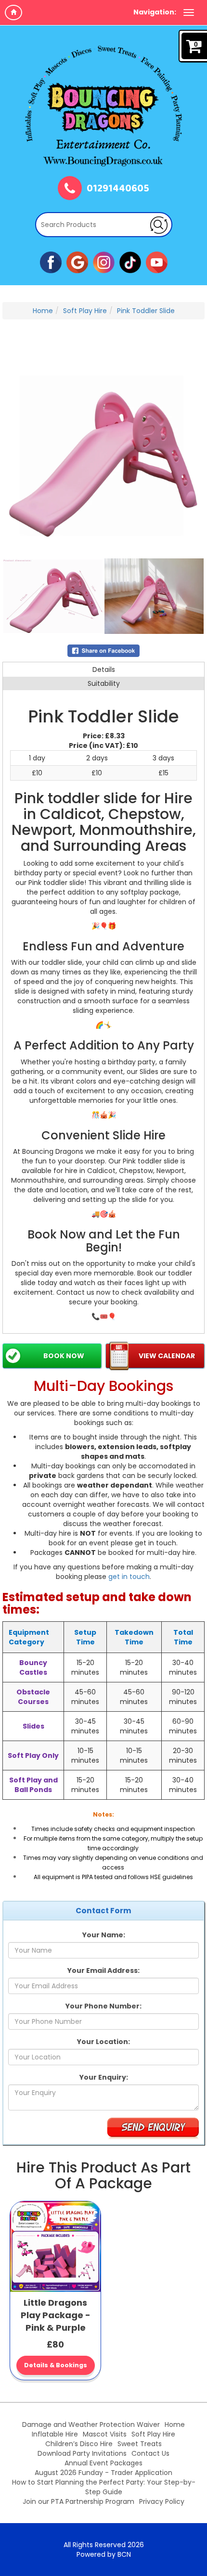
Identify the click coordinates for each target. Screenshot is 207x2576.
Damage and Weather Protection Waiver (91, 2424)
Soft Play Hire (85, 311)
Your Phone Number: (103, 2006)
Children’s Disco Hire (79, 2444)
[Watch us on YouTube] (157, 262)
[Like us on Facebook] (51, 262)
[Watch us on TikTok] (130, 262)
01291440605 (118, 189)
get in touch (129, 1577)
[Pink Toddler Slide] (103, 456)
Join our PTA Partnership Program (78, 2501)
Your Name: (104, 1935)
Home (43, 311)
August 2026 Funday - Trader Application (103, 2473)
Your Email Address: (103, 1970)
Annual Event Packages (103, 2463)
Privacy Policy (162, 2501)
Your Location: (103, 2042)
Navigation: (155, 12)
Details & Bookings (56, 2365)
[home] (13, 13)
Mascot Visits (105, 2434)
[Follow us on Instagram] (104, 262)
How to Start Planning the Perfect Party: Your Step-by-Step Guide (104, 2487)
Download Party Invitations (82, 2453)
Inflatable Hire (55, 2434)
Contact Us (150, 2453)
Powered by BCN (104, 2554)
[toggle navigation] (189, 13)
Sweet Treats (140, 2444)
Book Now (64, 1356)
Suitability (104, 683)
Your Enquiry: (104, 2077)
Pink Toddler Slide (146, 311)
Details (104, 669)
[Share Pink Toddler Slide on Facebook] (103, 650)
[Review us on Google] (77, 262)
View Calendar (167, 1356)
